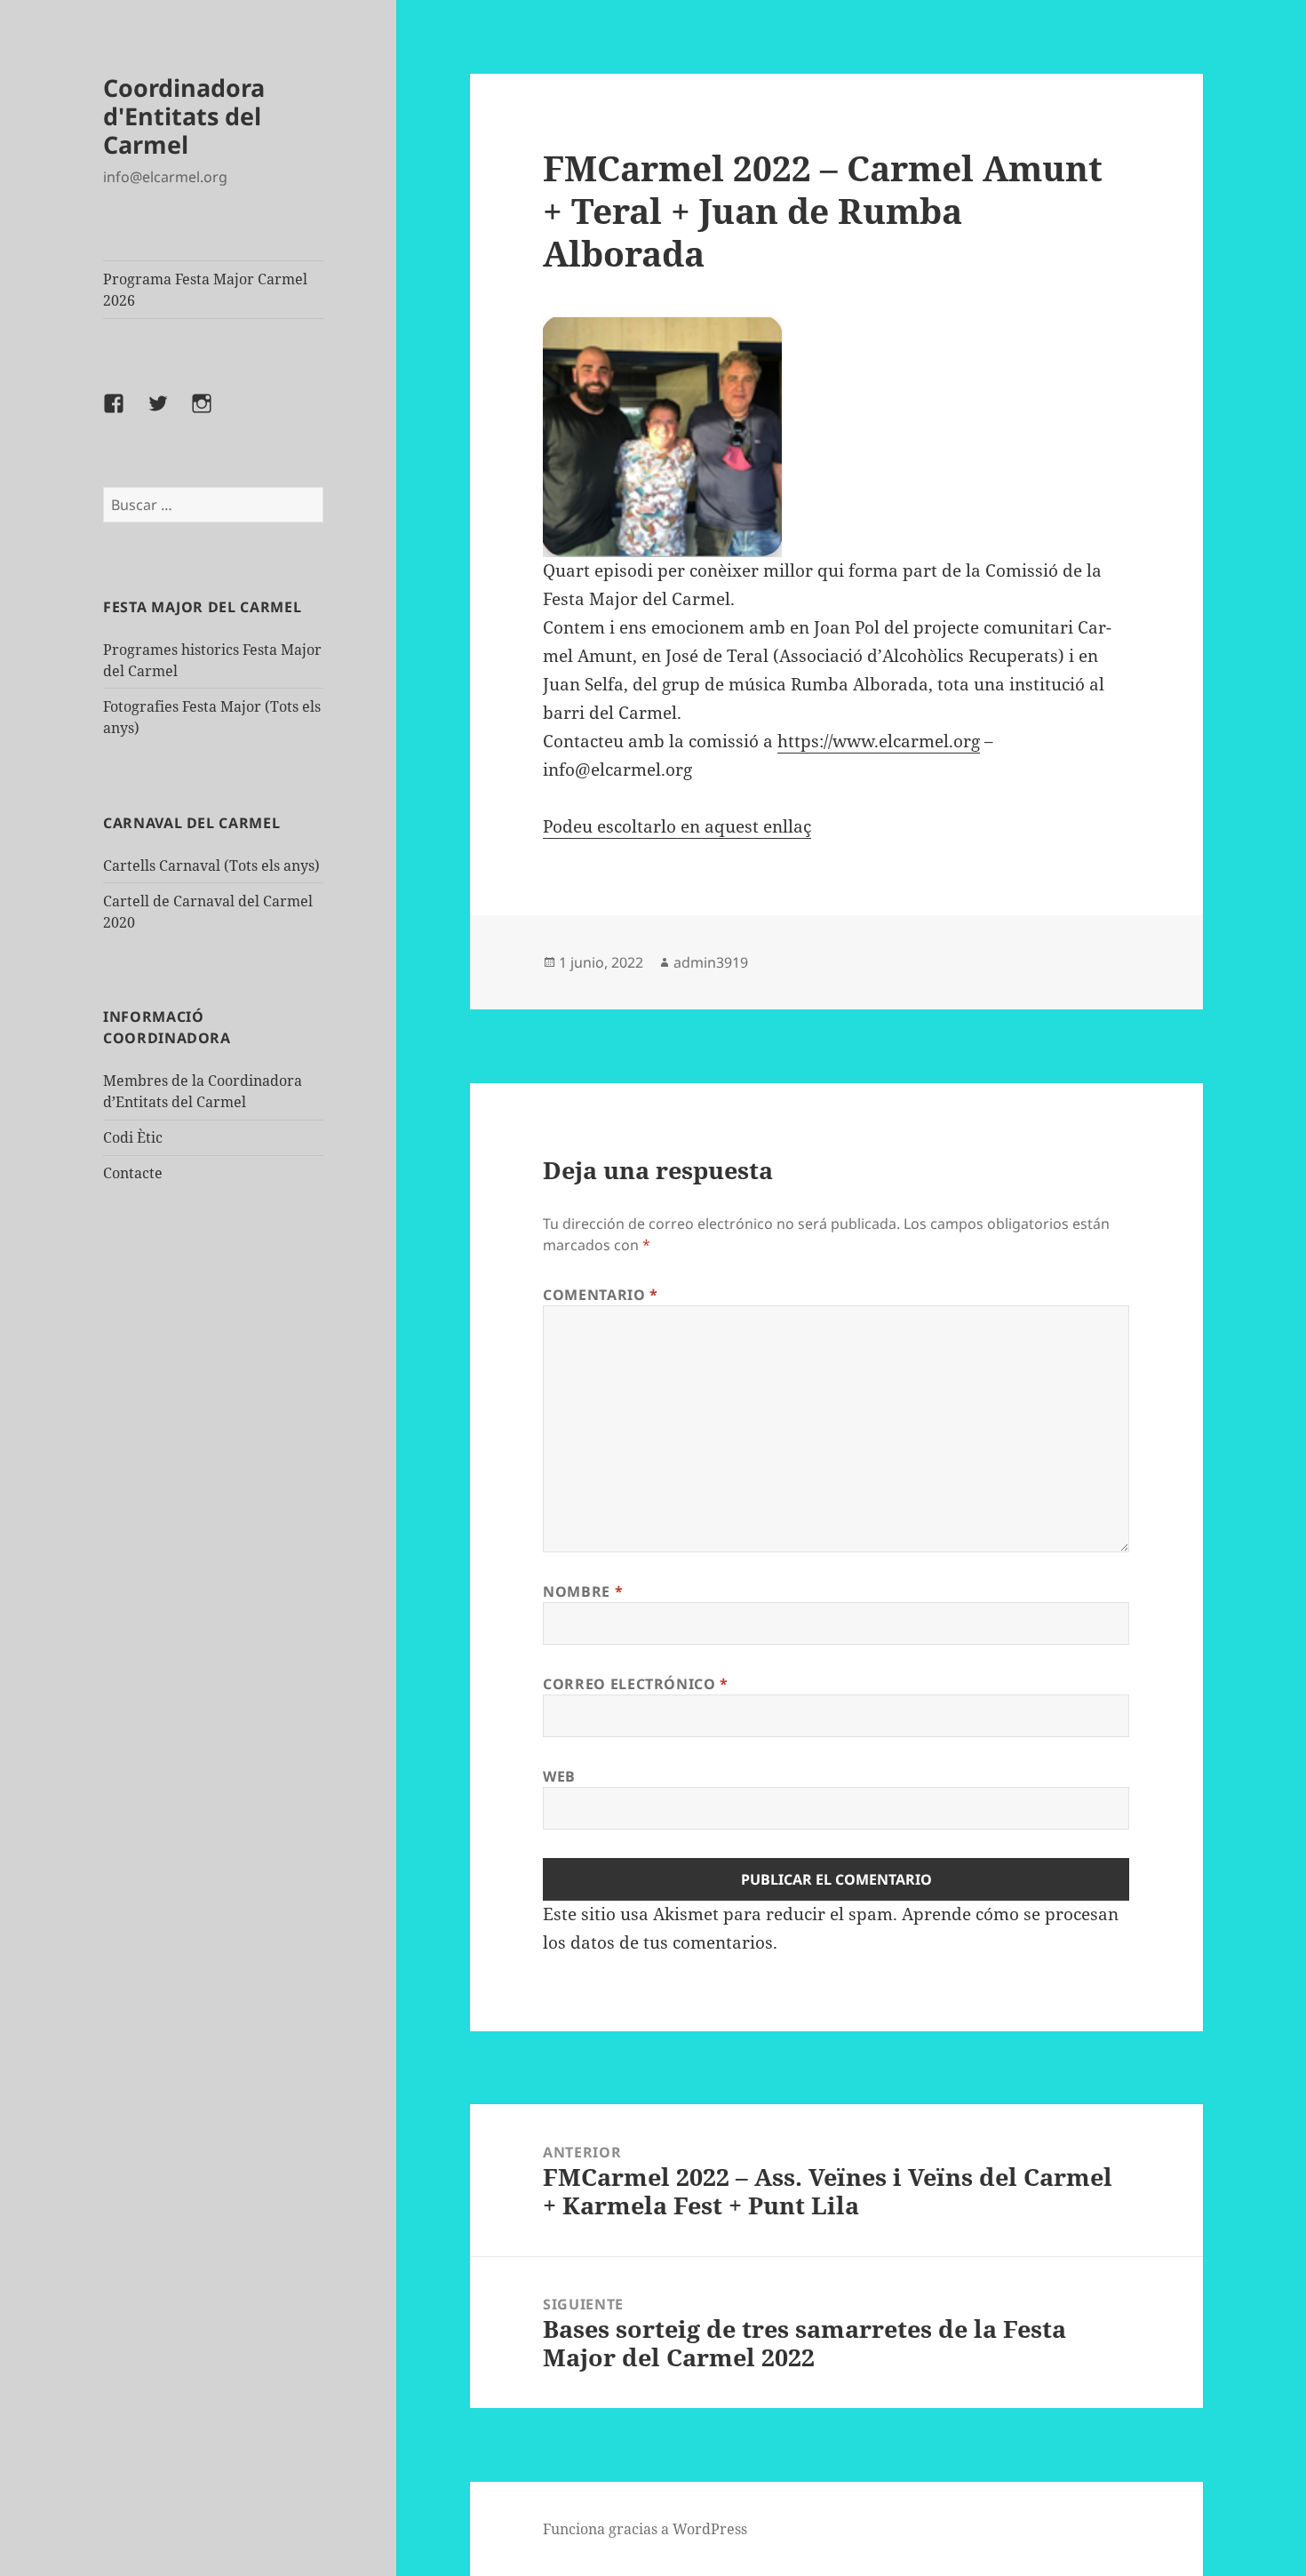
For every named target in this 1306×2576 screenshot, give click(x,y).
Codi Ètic (133, 1137)
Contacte (133, 1173)
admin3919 (711, 962)
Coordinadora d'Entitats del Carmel (184, 116)
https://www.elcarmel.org (879, 741)
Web (559, 1776)
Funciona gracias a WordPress (645, 2529)
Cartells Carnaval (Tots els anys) (211, 865)
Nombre (583, 1591)
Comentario (601, 1295)
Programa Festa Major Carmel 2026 (205, 290)
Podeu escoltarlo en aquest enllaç (677, 826)
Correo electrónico (636, 1684)
